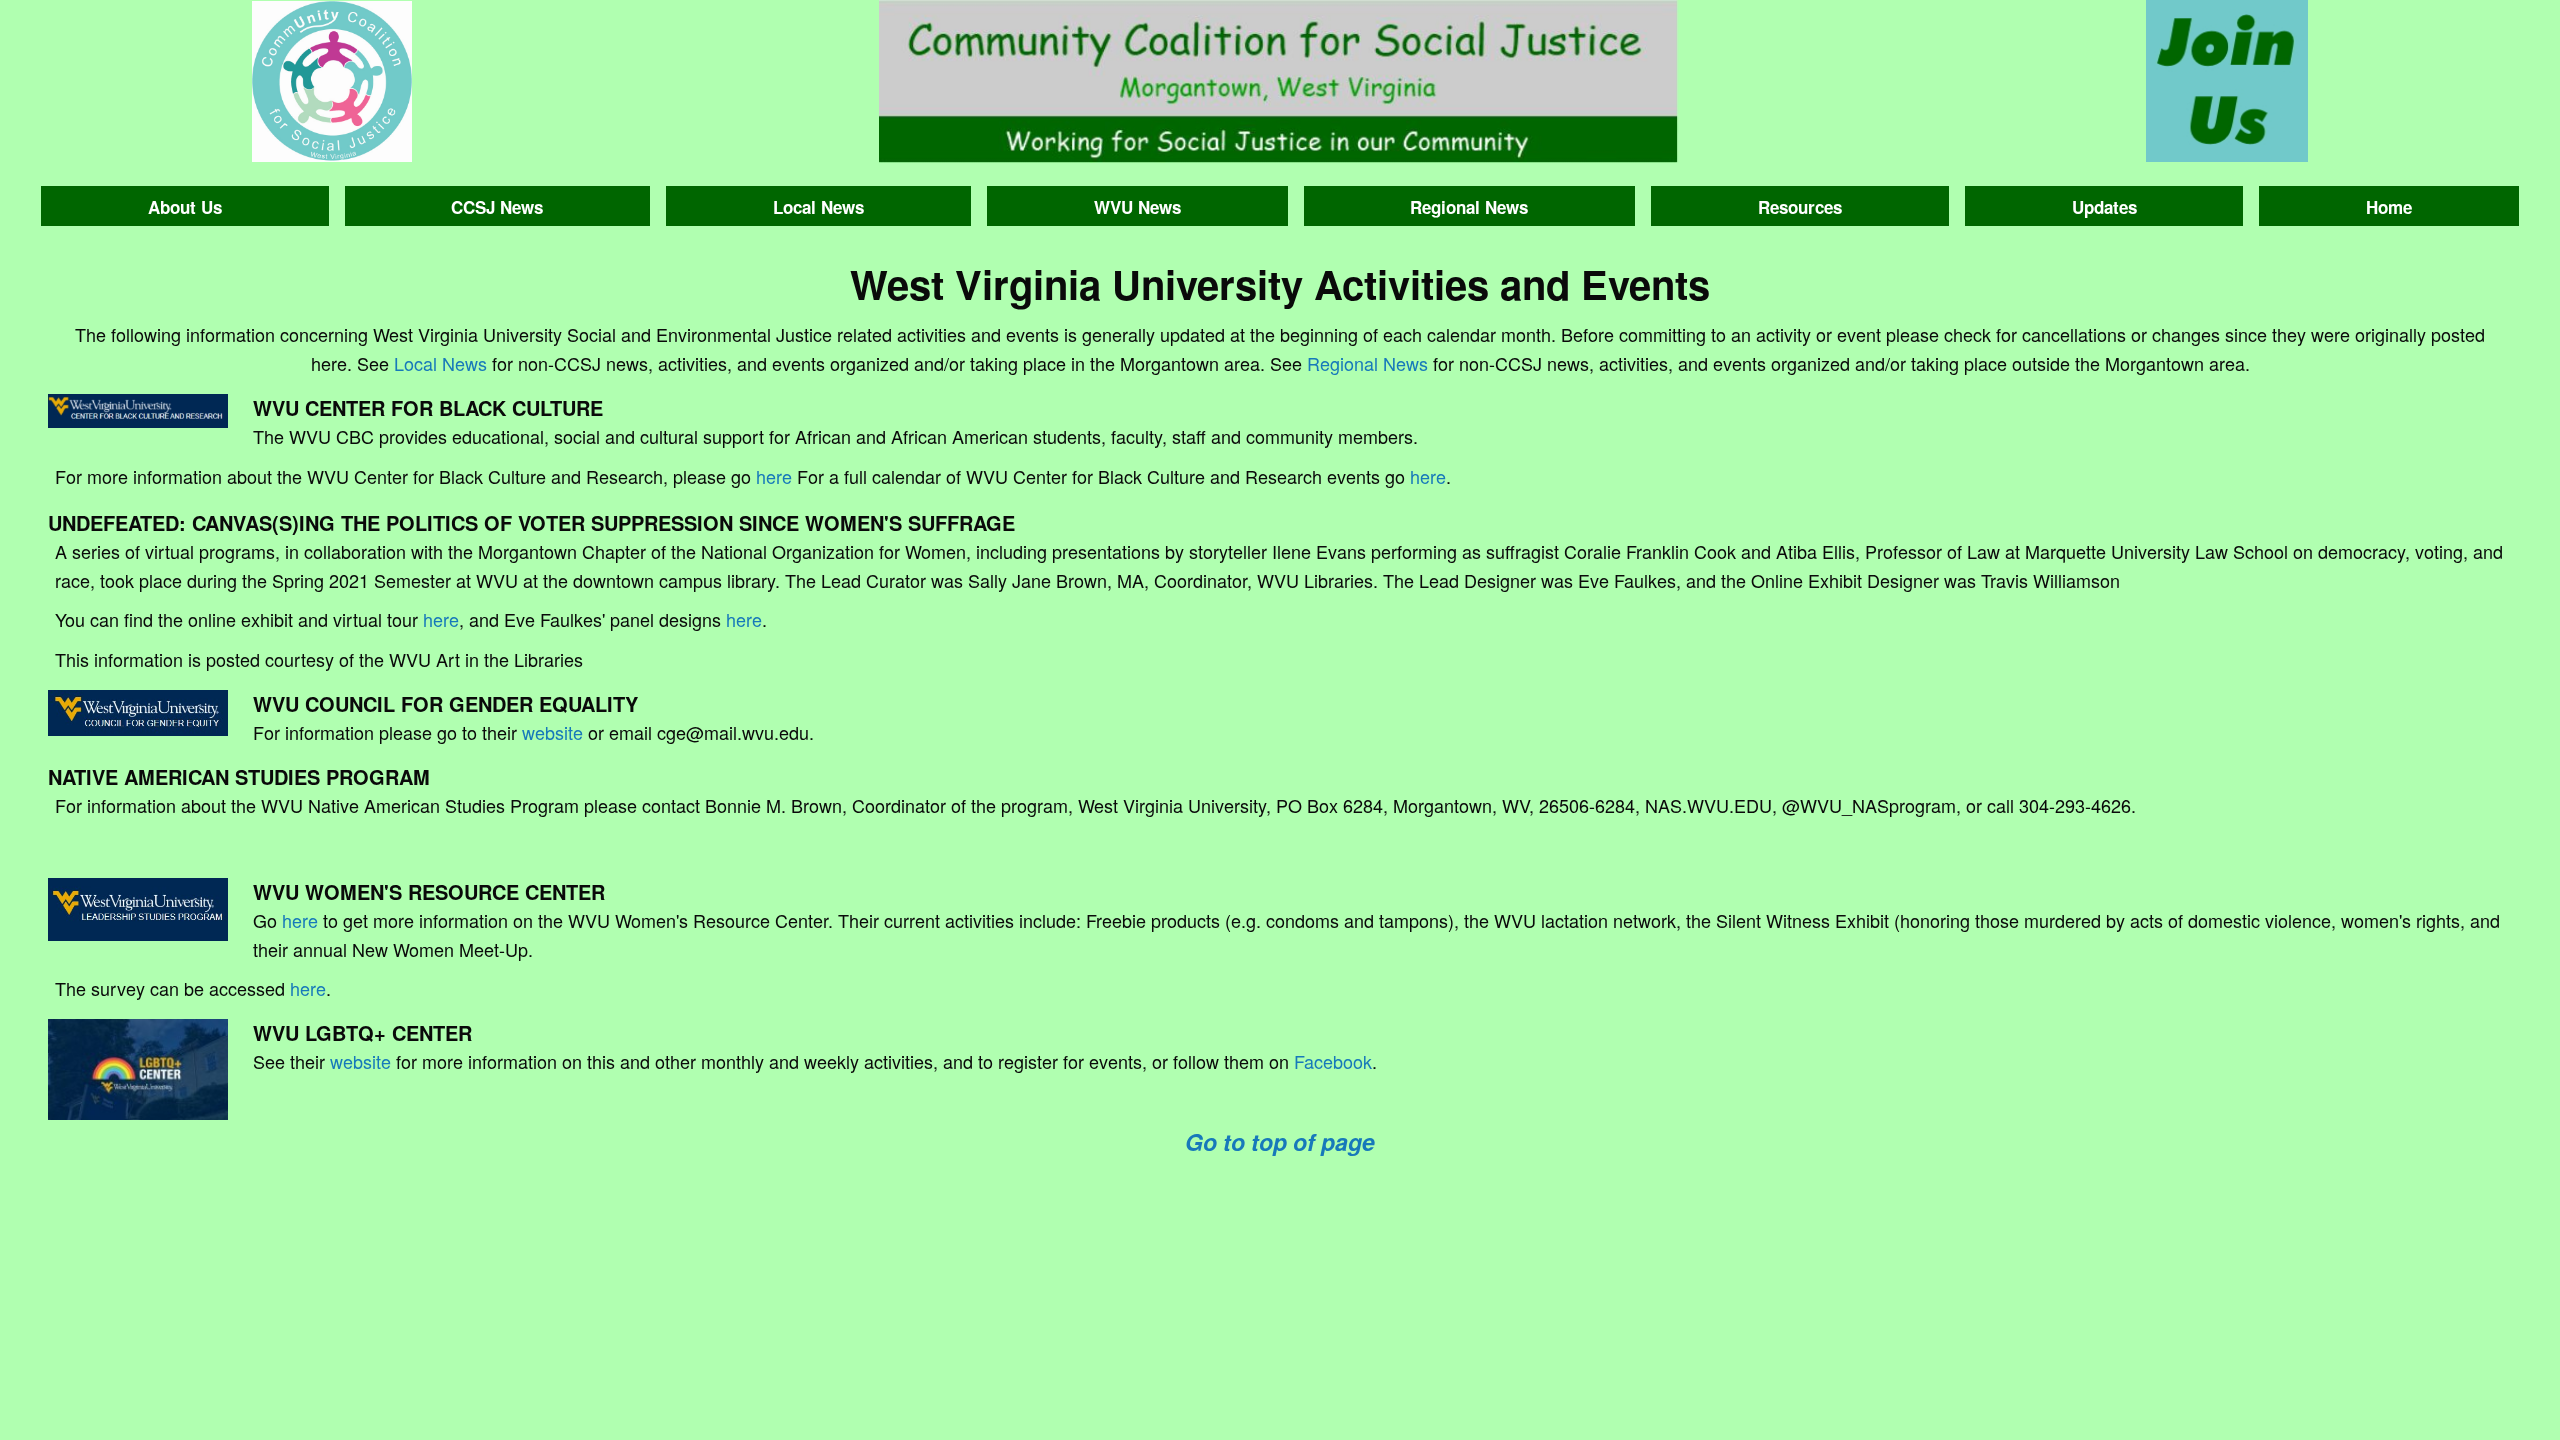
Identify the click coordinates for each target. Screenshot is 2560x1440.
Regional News (1469, 207)
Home (2389, 207)
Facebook (1333, 1061)
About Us (185, 207)
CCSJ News (497, 207)
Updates (2104, 207)
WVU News (1137, 207)
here (774, 476)
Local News (818, 207)
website (552, 732)
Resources (1800, 207)
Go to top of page (1280, 1141)
